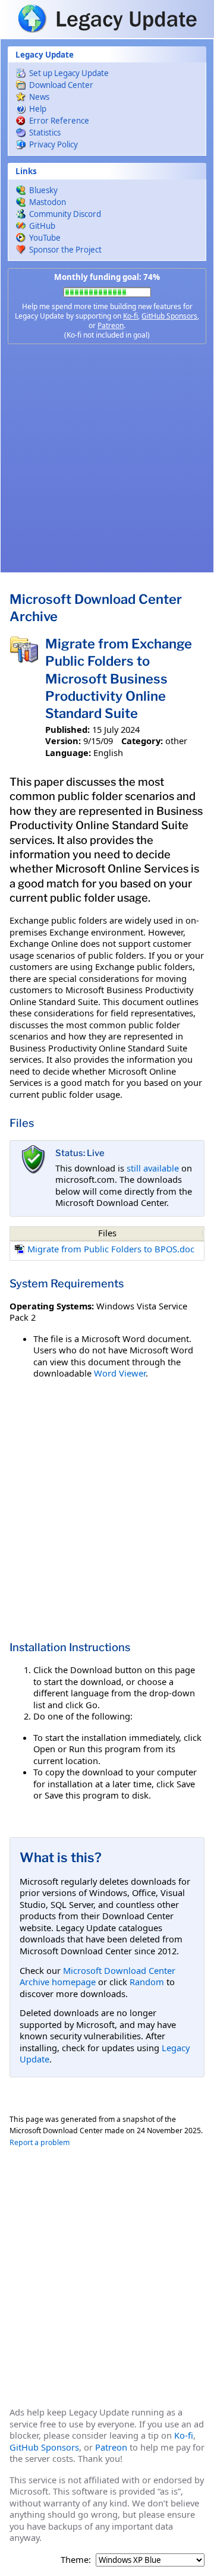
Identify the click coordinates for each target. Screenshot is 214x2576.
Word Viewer (120, 1373)
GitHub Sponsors (169, 316)
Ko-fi (130, 316)
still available (153, 1168)
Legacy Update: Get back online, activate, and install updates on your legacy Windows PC (107, 18)
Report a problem (40, 2142)
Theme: (76, 2560)
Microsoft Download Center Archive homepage (97, 1976)
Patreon (111, 325)
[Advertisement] (107, 458)
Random (147, 1982)
